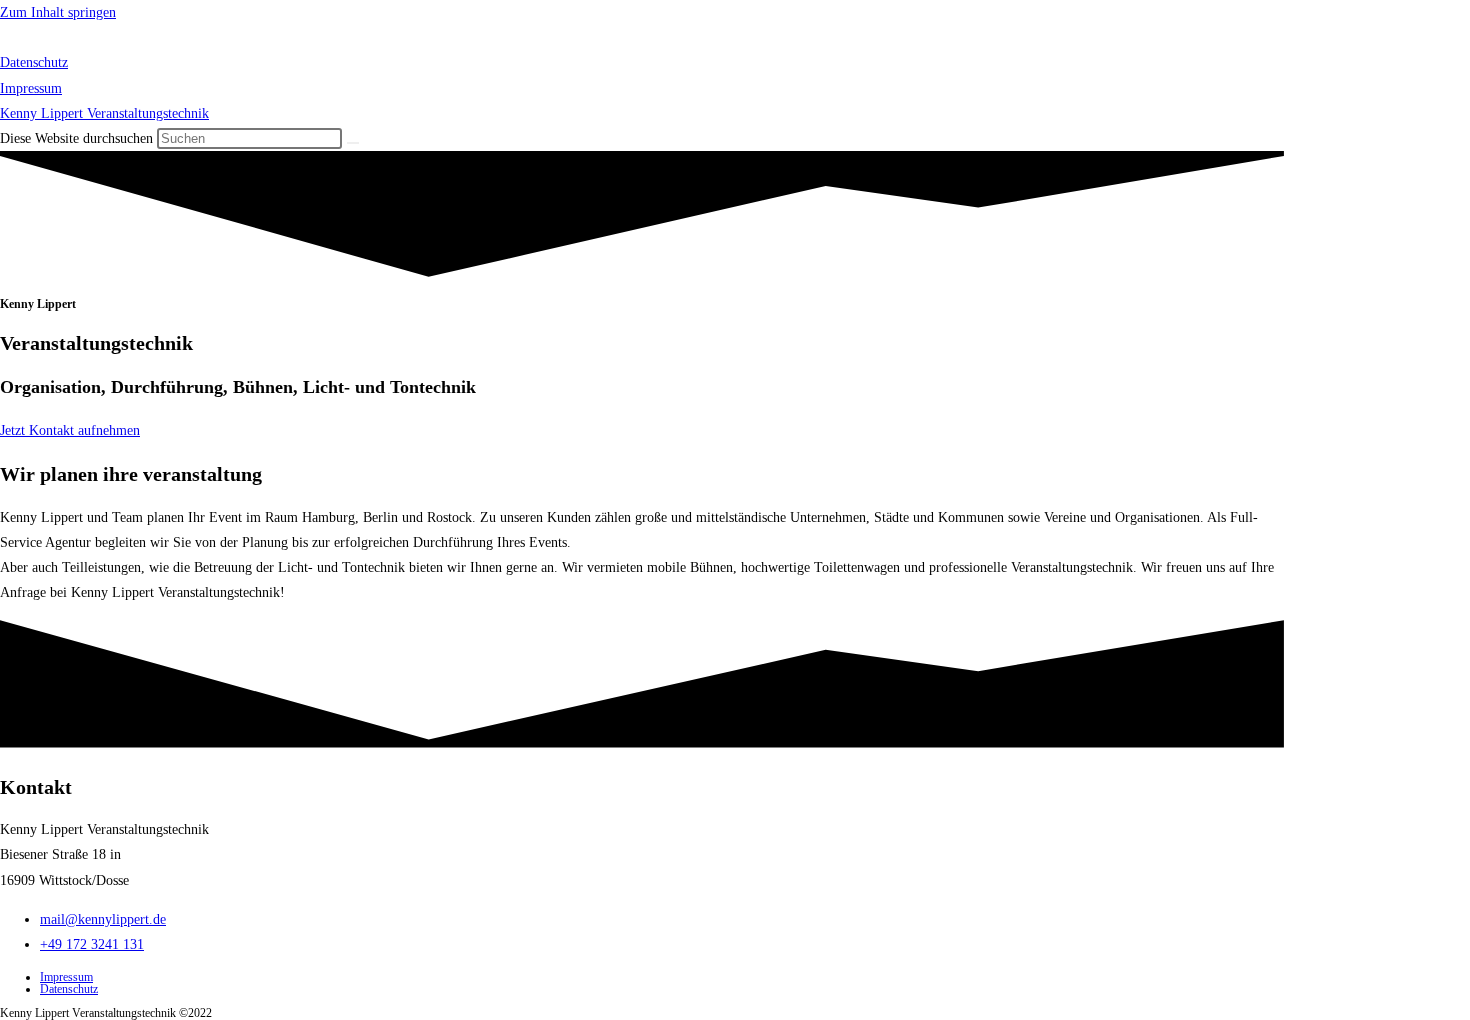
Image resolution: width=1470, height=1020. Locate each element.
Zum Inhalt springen (58, 12)
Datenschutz (34, 62)
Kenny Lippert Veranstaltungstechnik (131, 38)
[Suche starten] (353, 143)
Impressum (31, 88)
